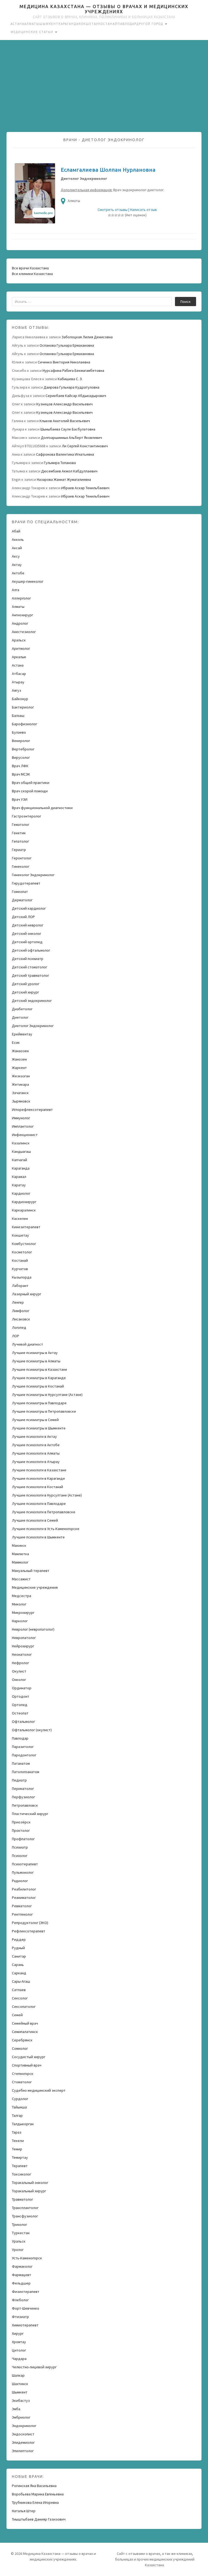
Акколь (18, 539)
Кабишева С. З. (70, 379)
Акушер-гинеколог (28, 581)
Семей (17, 2015)
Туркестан (21, 2233)
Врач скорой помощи (30, 791)
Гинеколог (21, 866)
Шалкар (18, 2375)
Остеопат (20, 1713)
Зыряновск (21, 1101)
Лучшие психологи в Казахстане (39, 1470)
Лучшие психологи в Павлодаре (39, 1504)
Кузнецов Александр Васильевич (64, 404)
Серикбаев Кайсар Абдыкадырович (76, 396)
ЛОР (16, 1336)
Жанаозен (20, 1051)
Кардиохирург (24, 1202)
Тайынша (19, 2107)
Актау (17, 565)
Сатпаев (19, 1990)
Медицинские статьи (32, 32)
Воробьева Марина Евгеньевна (38, 2494)
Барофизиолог (25, 724)
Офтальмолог (23, 1721)
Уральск (19, 2241)
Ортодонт (21, 1696)
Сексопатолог (24, 2007)
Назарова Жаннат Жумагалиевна (64, 479)
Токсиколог (22, 2174)
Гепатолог (20, 841)
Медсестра (22, 1596)
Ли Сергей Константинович (85, 446)
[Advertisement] (104, 86)
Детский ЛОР (23, 917)
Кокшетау (88, 24)
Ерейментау (22, 1034)
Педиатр (19, 1780)
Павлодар (127, 24)
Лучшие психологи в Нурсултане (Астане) (47, 1495)
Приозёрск (21, 1822)
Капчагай (19, 1160)
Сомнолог (20, 2048)
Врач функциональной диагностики (42, 808)
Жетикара (20, 1084)
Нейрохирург (23, 1646)
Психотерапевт (25, 1864)
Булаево (19, 732)
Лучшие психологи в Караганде (38, 1478)
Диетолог (20, 1017)
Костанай (108, 24)
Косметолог (22, 1252)
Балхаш (18, 716)
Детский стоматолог (30, 967)
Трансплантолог (25, 2208)
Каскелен (20, 1219)
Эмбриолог (21, 2417)
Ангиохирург (22, 615)
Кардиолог (21, 1193)
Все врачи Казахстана (30, 268)
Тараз (17, 2132)
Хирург (18, 2333)
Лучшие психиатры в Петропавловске (44, 1411)
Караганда (69, 24)
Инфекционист (25, 1135)
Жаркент (19, 1068)
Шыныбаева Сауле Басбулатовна (68, 429)
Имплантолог (23, 1126)
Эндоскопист (23, 2434)
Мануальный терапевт (31, 1571)
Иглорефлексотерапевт (32, 1110)
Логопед (19, 1327)
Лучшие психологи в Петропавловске (44, 1512)
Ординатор (22, 1688)
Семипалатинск (25, 2032)
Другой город (150, 24)
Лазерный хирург (27, 1294)
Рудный (18, 1948)
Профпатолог (23, 1839)
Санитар (19, 1956)
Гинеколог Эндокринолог (33, 875)
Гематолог (21, 825)
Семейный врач (25, 2023)
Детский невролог (28, 925)
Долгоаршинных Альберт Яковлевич (71, 438)
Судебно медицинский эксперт (39, 2090)
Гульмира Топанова (60, 463)
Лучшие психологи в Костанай (38, 1487)
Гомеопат (20, 892)
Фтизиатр (20, 2317)
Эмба (16, 2409)
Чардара (19, 2359)
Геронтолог (22, 858)
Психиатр (20, 1847)
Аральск (19, 640)
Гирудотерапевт (26, 883)
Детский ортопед (27, 942)
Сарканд (19, 1973)
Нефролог (20, 1663)
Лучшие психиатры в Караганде (39, 1378)
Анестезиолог (24, 632)
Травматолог (22, 2199)
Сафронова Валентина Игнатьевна (65, 454)
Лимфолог (21, 1311)
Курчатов (20, 1269)
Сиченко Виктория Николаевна (64, 362)
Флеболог (20, 2300)
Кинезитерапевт (26, 1227)
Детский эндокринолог (32, 1001)
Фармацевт (22, 2275)
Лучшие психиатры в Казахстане (40, 1369)
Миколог (19, 1604)
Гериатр (19, 850)
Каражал (19, 1177)
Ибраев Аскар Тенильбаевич (85, 488)
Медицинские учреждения (35, 1587)
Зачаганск (20, 1093)
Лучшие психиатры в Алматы (36, 1361)
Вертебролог (23, 749)
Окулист (19, 1671)
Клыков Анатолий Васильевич (65, 421)
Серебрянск (22, 2040)
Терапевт (20, 2166)
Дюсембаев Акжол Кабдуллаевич (69, 471)
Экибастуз (21, 2400)
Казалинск (21, 1143)
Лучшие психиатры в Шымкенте (39, 1428)
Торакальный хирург (29, 2191)
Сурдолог (20, 2099)
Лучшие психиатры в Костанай (38, 1386)
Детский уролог (26, 984)
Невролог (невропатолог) (33, 1629)
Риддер (19, 1939)
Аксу (16, 556)
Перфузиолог (23, 1797)
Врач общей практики (31, 783)
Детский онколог (27, 933)
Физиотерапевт (26, 2292)
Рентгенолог (22, 1914)
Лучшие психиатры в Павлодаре (39, 1403)
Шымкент (49, 24)
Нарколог (20, 1621)
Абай (16, 531)
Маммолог (20, 1562)
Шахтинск (20, 2384)
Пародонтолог (24, 1755)
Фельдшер (21, 2283)
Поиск (186, 302)
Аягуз (17, 690)
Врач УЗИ (20, 799)
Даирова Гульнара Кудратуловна (71, 387)
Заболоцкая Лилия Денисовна (87, 337)
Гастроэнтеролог (27, 816)
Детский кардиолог (29, 908)
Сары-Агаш (21, 1981)
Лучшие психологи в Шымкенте (38, 1537)
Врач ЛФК (20, 766)
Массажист (21, 1579)
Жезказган (21, 1076)
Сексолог (20, 1998)
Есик (16, 1042)
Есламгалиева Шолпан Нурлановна (108, 170)
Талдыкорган (23, 2124)
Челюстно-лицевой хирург (34, 2367)
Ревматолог (22, 1906)
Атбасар (19, 674)
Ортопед (20, 1705)
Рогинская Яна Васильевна (34, 2486)
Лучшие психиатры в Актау (35, 1353)
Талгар (17, 2115)
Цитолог (19, 2350)
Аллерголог (21, 598)
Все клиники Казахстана (32, 274)
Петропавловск (25, 1805)
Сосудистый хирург (29, 2057)
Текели (18, 2141)
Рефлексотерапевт (29, 1931)
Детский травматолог (30, 975)
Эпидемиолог (23, 2442)
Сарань (18, 1965)
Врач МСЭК (21, 774)
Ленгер (18, 1302)
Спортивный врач (27, 2065)
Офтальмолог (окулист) (32, 1730)
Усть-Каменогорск (27, 2258)
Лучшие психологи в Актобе (36, 1445)
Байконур (20, 699)
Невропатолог (24, 1638)
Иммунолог (21, 1118)
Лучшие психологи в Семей (35, 1520)
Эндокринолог (24, 2426)
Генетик (19, 833)
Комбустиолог (24, 1244)
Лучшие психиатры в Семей (35, 1420)
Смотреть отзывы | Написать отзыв (127, 210)
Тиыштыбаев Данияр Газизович (39, 2519)
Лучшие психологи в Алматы (36, 1453)
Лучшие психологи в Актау (34, 1436)
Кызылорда (22, 1277)
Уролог (18, 2250)
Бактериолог (23, 707)
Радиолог (20, 1881)
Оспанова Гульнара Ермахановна (67, 345)
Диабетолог (22, 1009)
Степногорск (23, 2074)
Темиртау (20, 2157)
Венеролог (21, 741)
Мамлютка (20, 1554)
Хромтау (19, 2342)
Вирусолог (21, 757)
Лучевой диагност (27, 1344)
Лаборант (20, 1286)
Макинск (19, 1545)
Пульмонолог (23, 1872)
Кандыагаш (21, 1151)
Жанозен (19, 1059)
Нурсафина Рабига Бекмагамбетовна (73, 370)
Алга (16, 590)
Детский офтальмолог (31, 950)
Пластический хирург (30, 1814)
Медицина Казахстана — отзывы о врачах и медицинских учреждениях (104, 9)
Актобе (18, 573)
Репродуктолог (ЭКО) (30, 1923)
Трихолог (19, 2224)
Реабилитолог (24, 1889)
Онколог (19, 1680)
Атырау (18, 682)
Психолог (20, 1856)
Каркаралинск (24, 1210)
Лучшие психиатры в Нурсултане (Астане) (47, 1395)
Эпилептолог (23, 2451)
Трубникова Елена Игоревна (35, 2502)
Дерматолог (22, 900)
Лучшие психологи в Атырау (36, 1462)
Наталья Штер (24, 2511)
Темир (17, 2149)
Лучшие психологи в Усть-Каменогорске (46, 1529)
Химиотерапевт (25, 2325)
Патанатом (21, 1763)
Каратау (19, 1185)
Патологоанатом (26, 1772)
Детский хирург (25, 992)
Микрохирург (23, 1613)
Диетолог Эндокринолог (33, 1026)
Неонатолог (22, 1654)
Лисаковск (21, 1319)
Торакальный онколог (30, 2183)
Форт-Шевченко (26, 2308)
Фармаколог (22, 2266)
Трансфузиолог (25, 2216)
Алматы (32, 24)
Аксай (17, 548)
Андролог (20, 623)
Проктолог (21, 1830)
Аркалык (19, 657)
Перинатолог (23, 1789)
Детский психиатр (28, 959)
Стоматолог (22, 2082)
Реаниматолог (24, 1898)
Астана (17, 24)
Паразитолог (23, 1747)
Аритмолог (21, 648)
